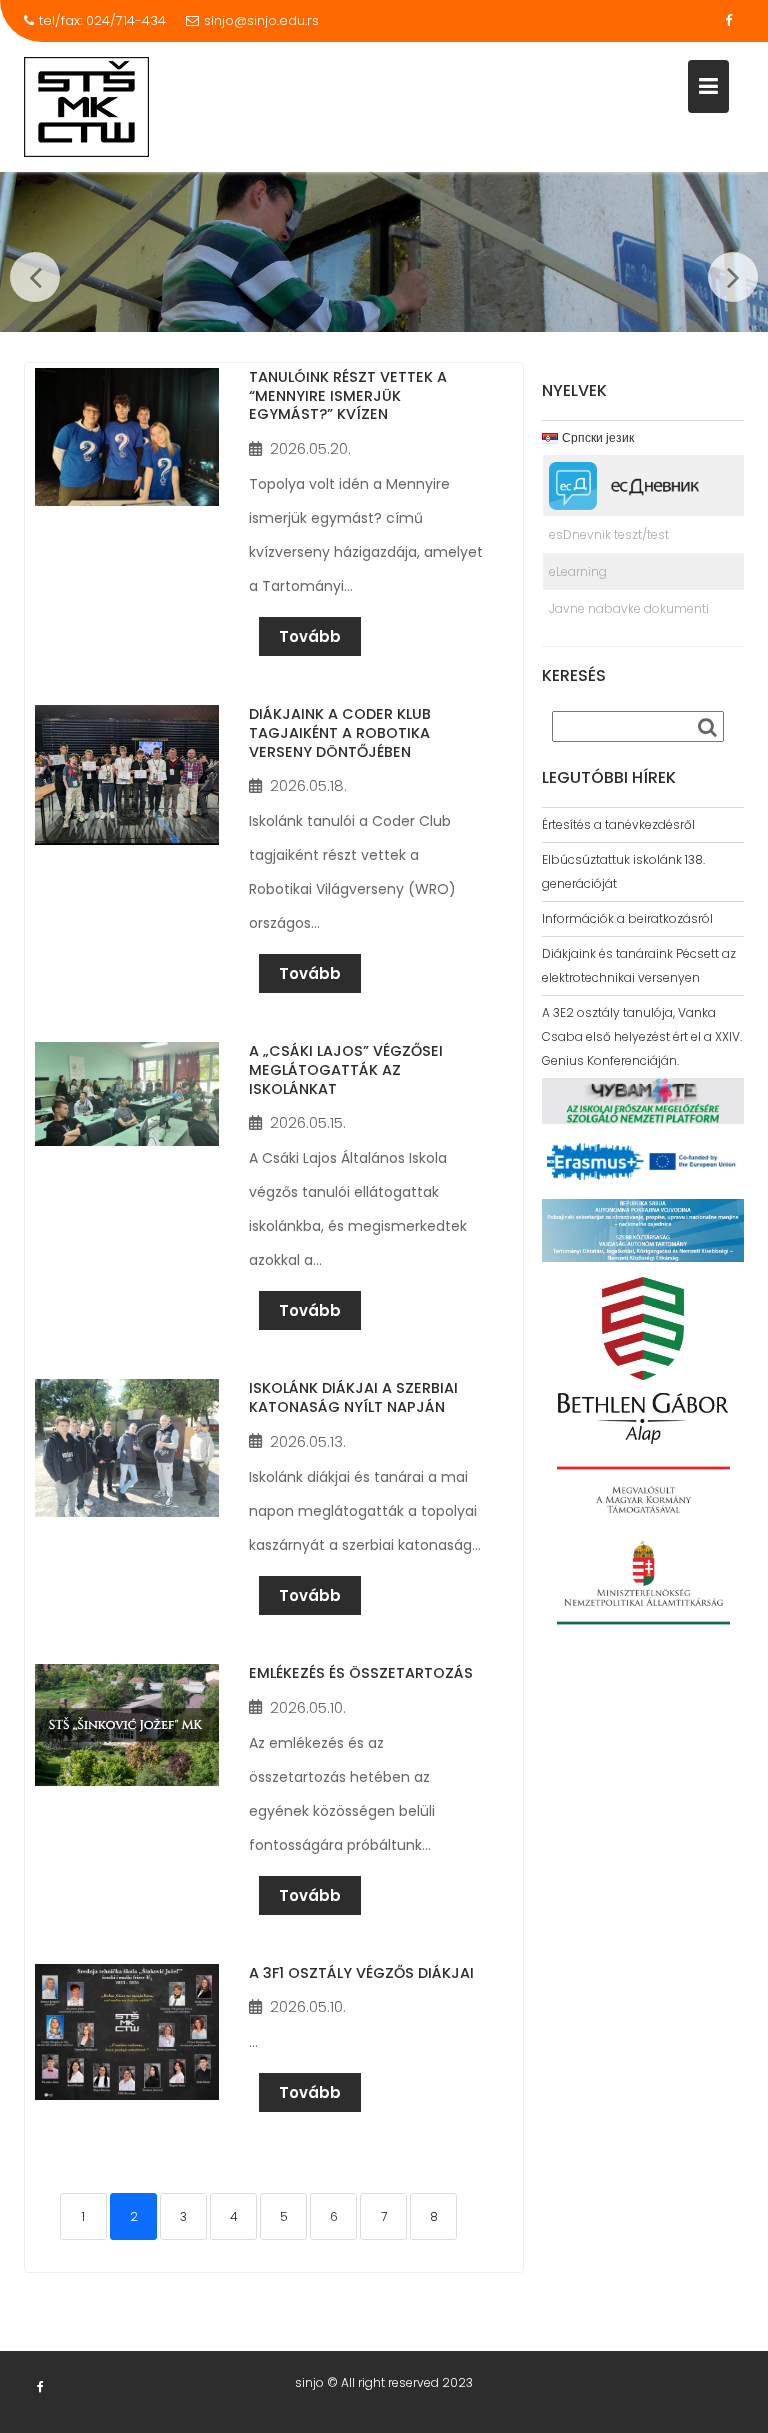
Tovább (310, 636)
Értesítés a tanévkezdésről (618, 824)
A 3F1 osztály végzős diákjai (361, 1973)
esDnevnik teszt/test (609, 534)
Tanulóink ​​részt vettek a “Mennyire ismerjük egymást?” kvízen (348, 395)
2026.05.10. (308, 1707)
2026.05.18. (308, 785)
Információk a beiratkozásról (627, 918)
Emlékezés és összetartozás (361, 1673)
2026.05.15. (308, 1122)
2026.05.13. (308, 1441)
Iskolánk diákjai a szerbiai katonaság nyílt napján (353, 1397)
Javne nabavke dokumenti (629, 608)
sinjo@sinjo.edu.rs (261, 20)
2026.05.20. (310, 448)
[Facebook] (728, 21)
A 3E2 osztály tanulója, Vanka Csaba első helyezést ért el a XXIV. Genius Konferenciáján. (642, 1036)
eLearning (578, 571)
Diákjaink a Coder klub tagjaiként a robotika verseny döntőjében (340, 732)
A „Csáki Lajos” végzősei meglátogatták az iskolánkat (346, 1069)
